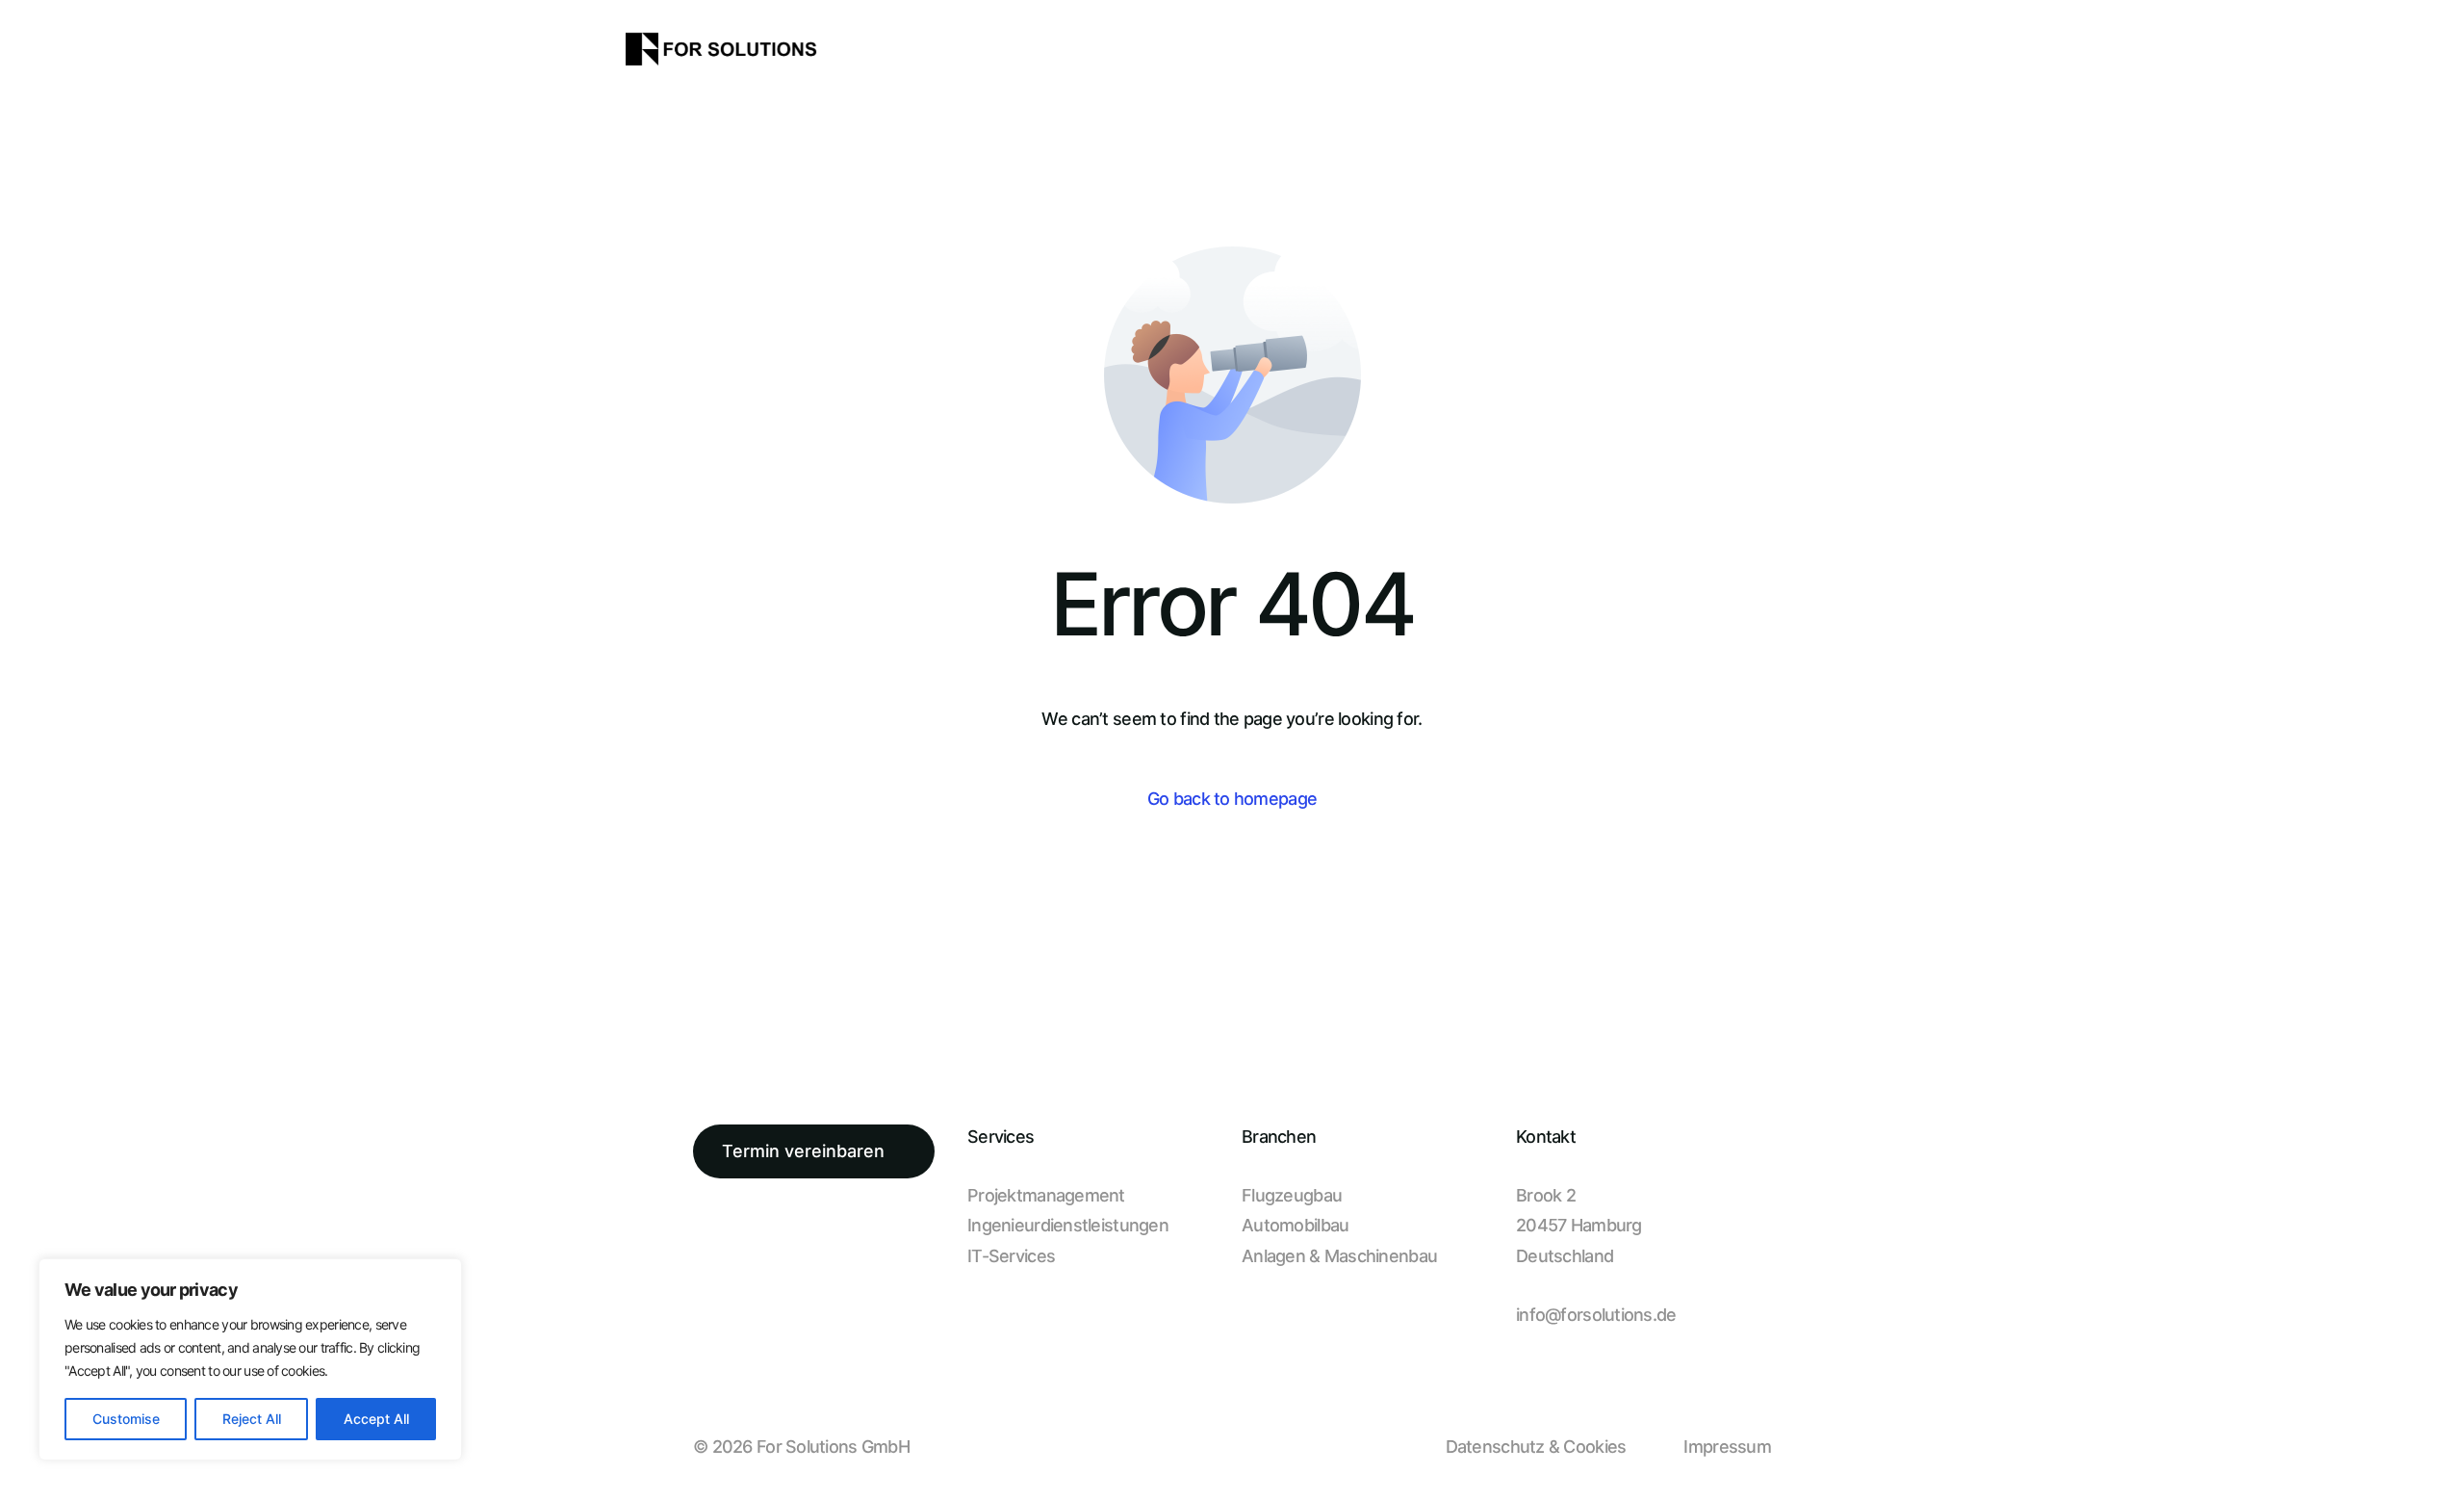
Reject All (252, 1419)
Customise (126, 1419)
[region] (250, 1359)
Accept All (376, 1419)
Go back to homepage (1232, 799)
